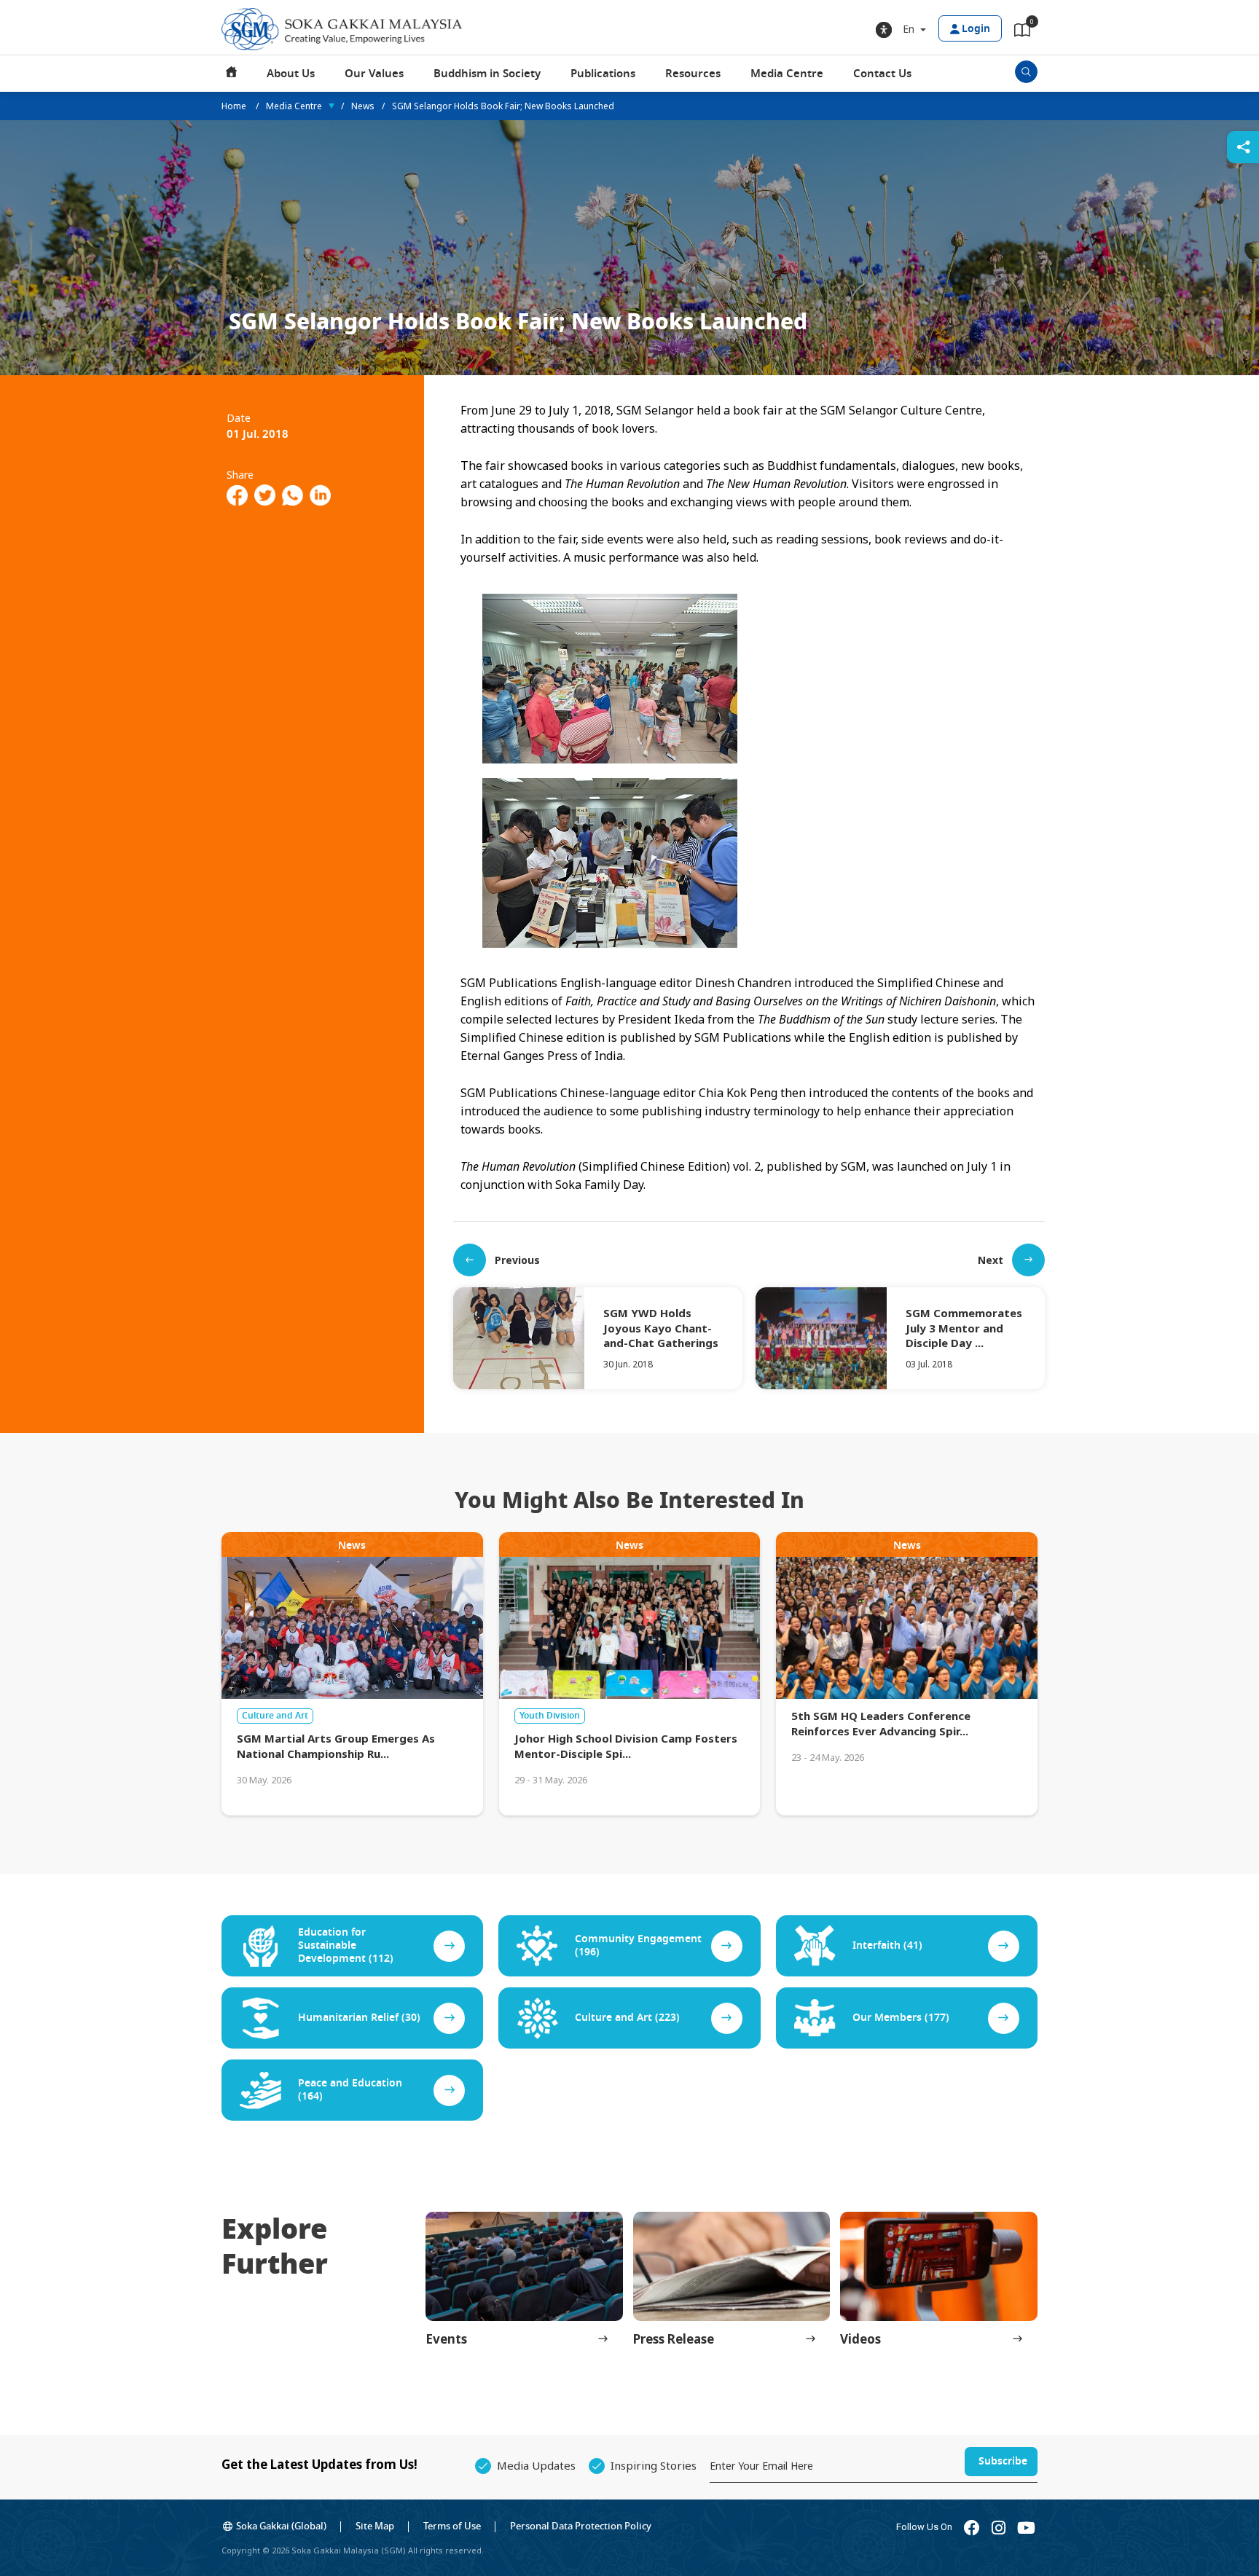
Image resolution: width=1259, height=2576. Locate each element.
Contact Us (882, 74)
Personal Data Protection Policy (581, 2526)
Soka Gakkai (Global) (281, 2526)
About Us (291, 74)
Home (232, 74)
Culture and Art (275, 1716)
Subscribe (1003, 2461)
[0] (1022, 33)
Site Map (375, 2526)
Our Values (374, 74)
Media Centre (787, 74)
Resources (693, 74)
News (363, 106)
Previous (517, 1260)
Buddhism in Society (487, 74)
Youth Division (550, 1716)
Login (976, 29)
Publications (603, 74)
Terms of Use (452, 2526)
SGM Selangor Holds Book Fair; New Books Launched (503, 106)
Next (991, 1260)
